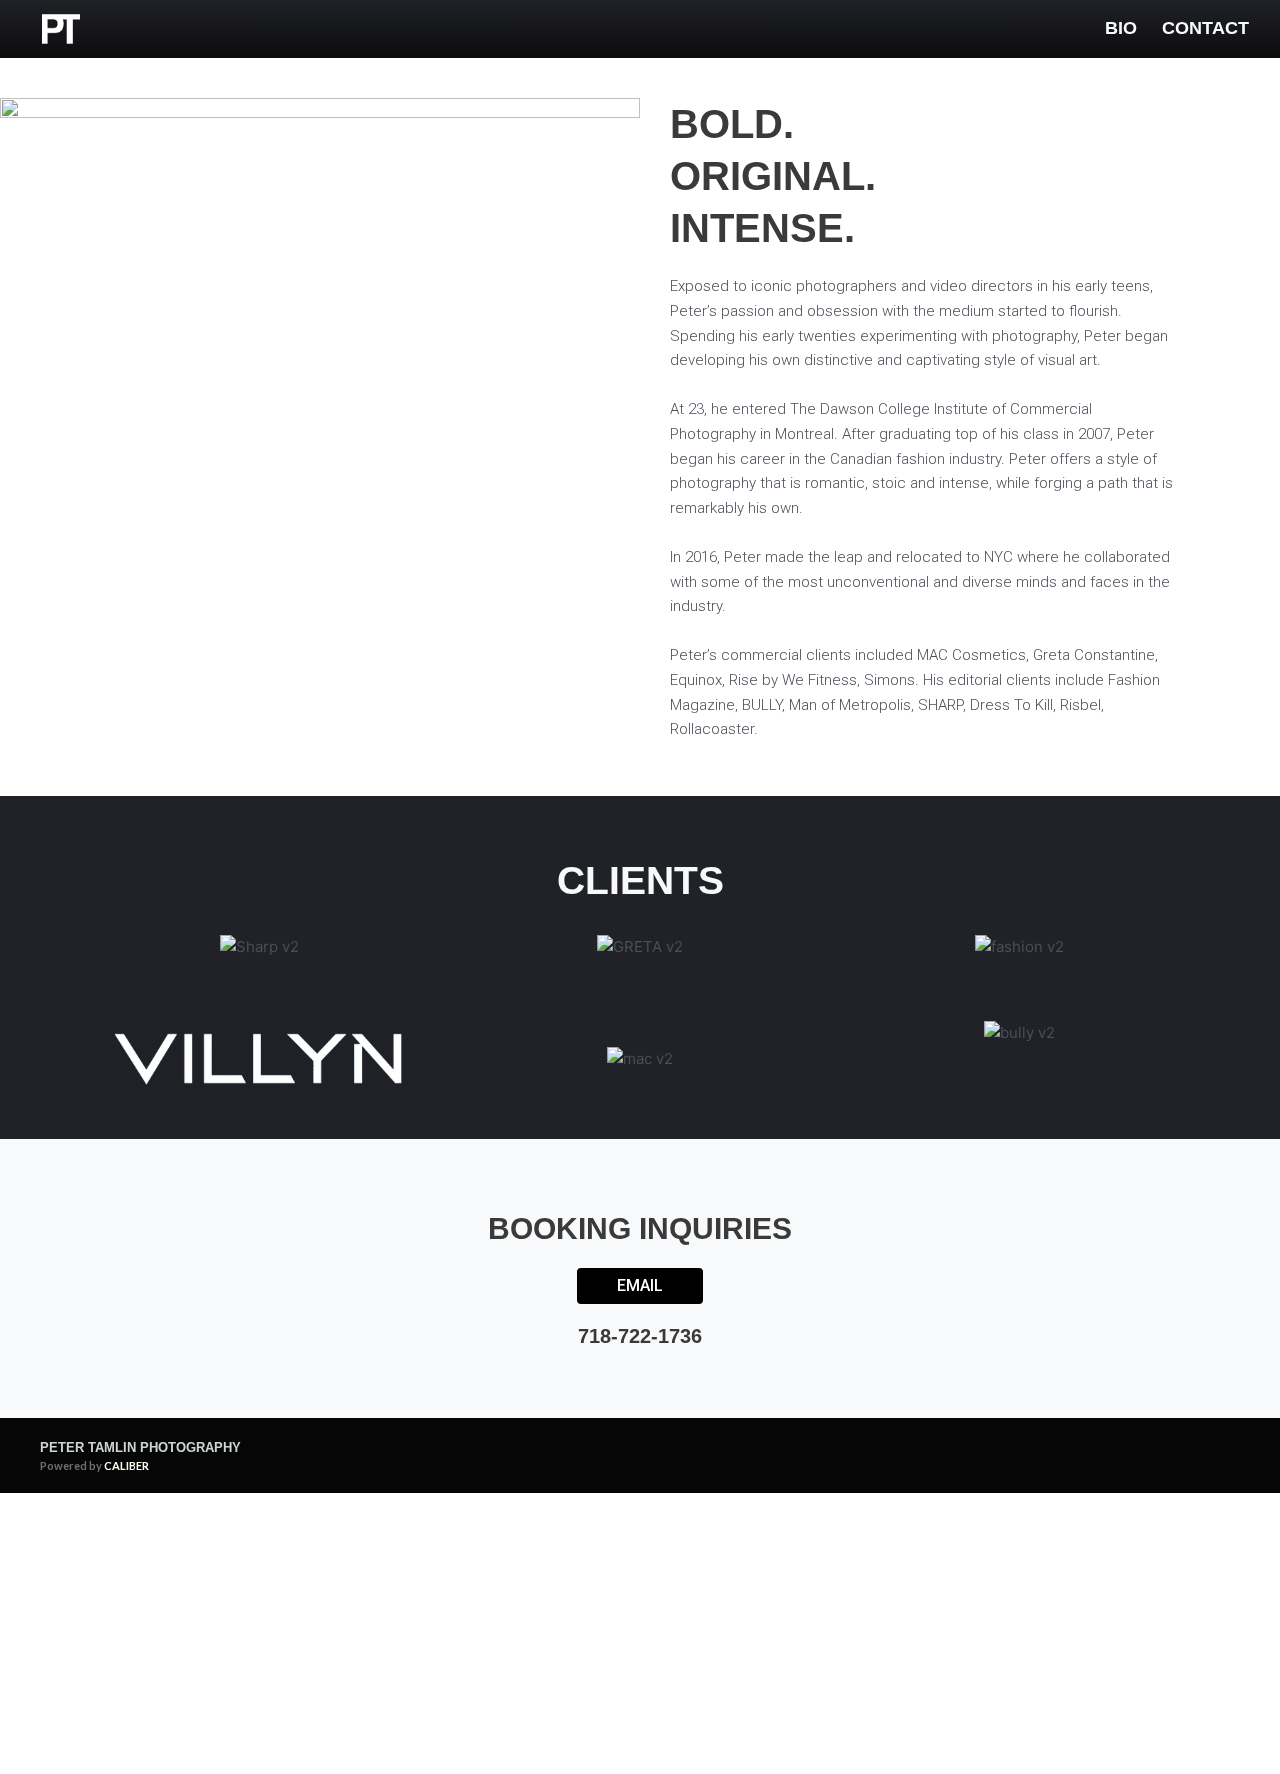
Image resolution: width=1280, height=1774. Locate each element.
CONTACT (1205, 28)
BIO (1121, 28)
